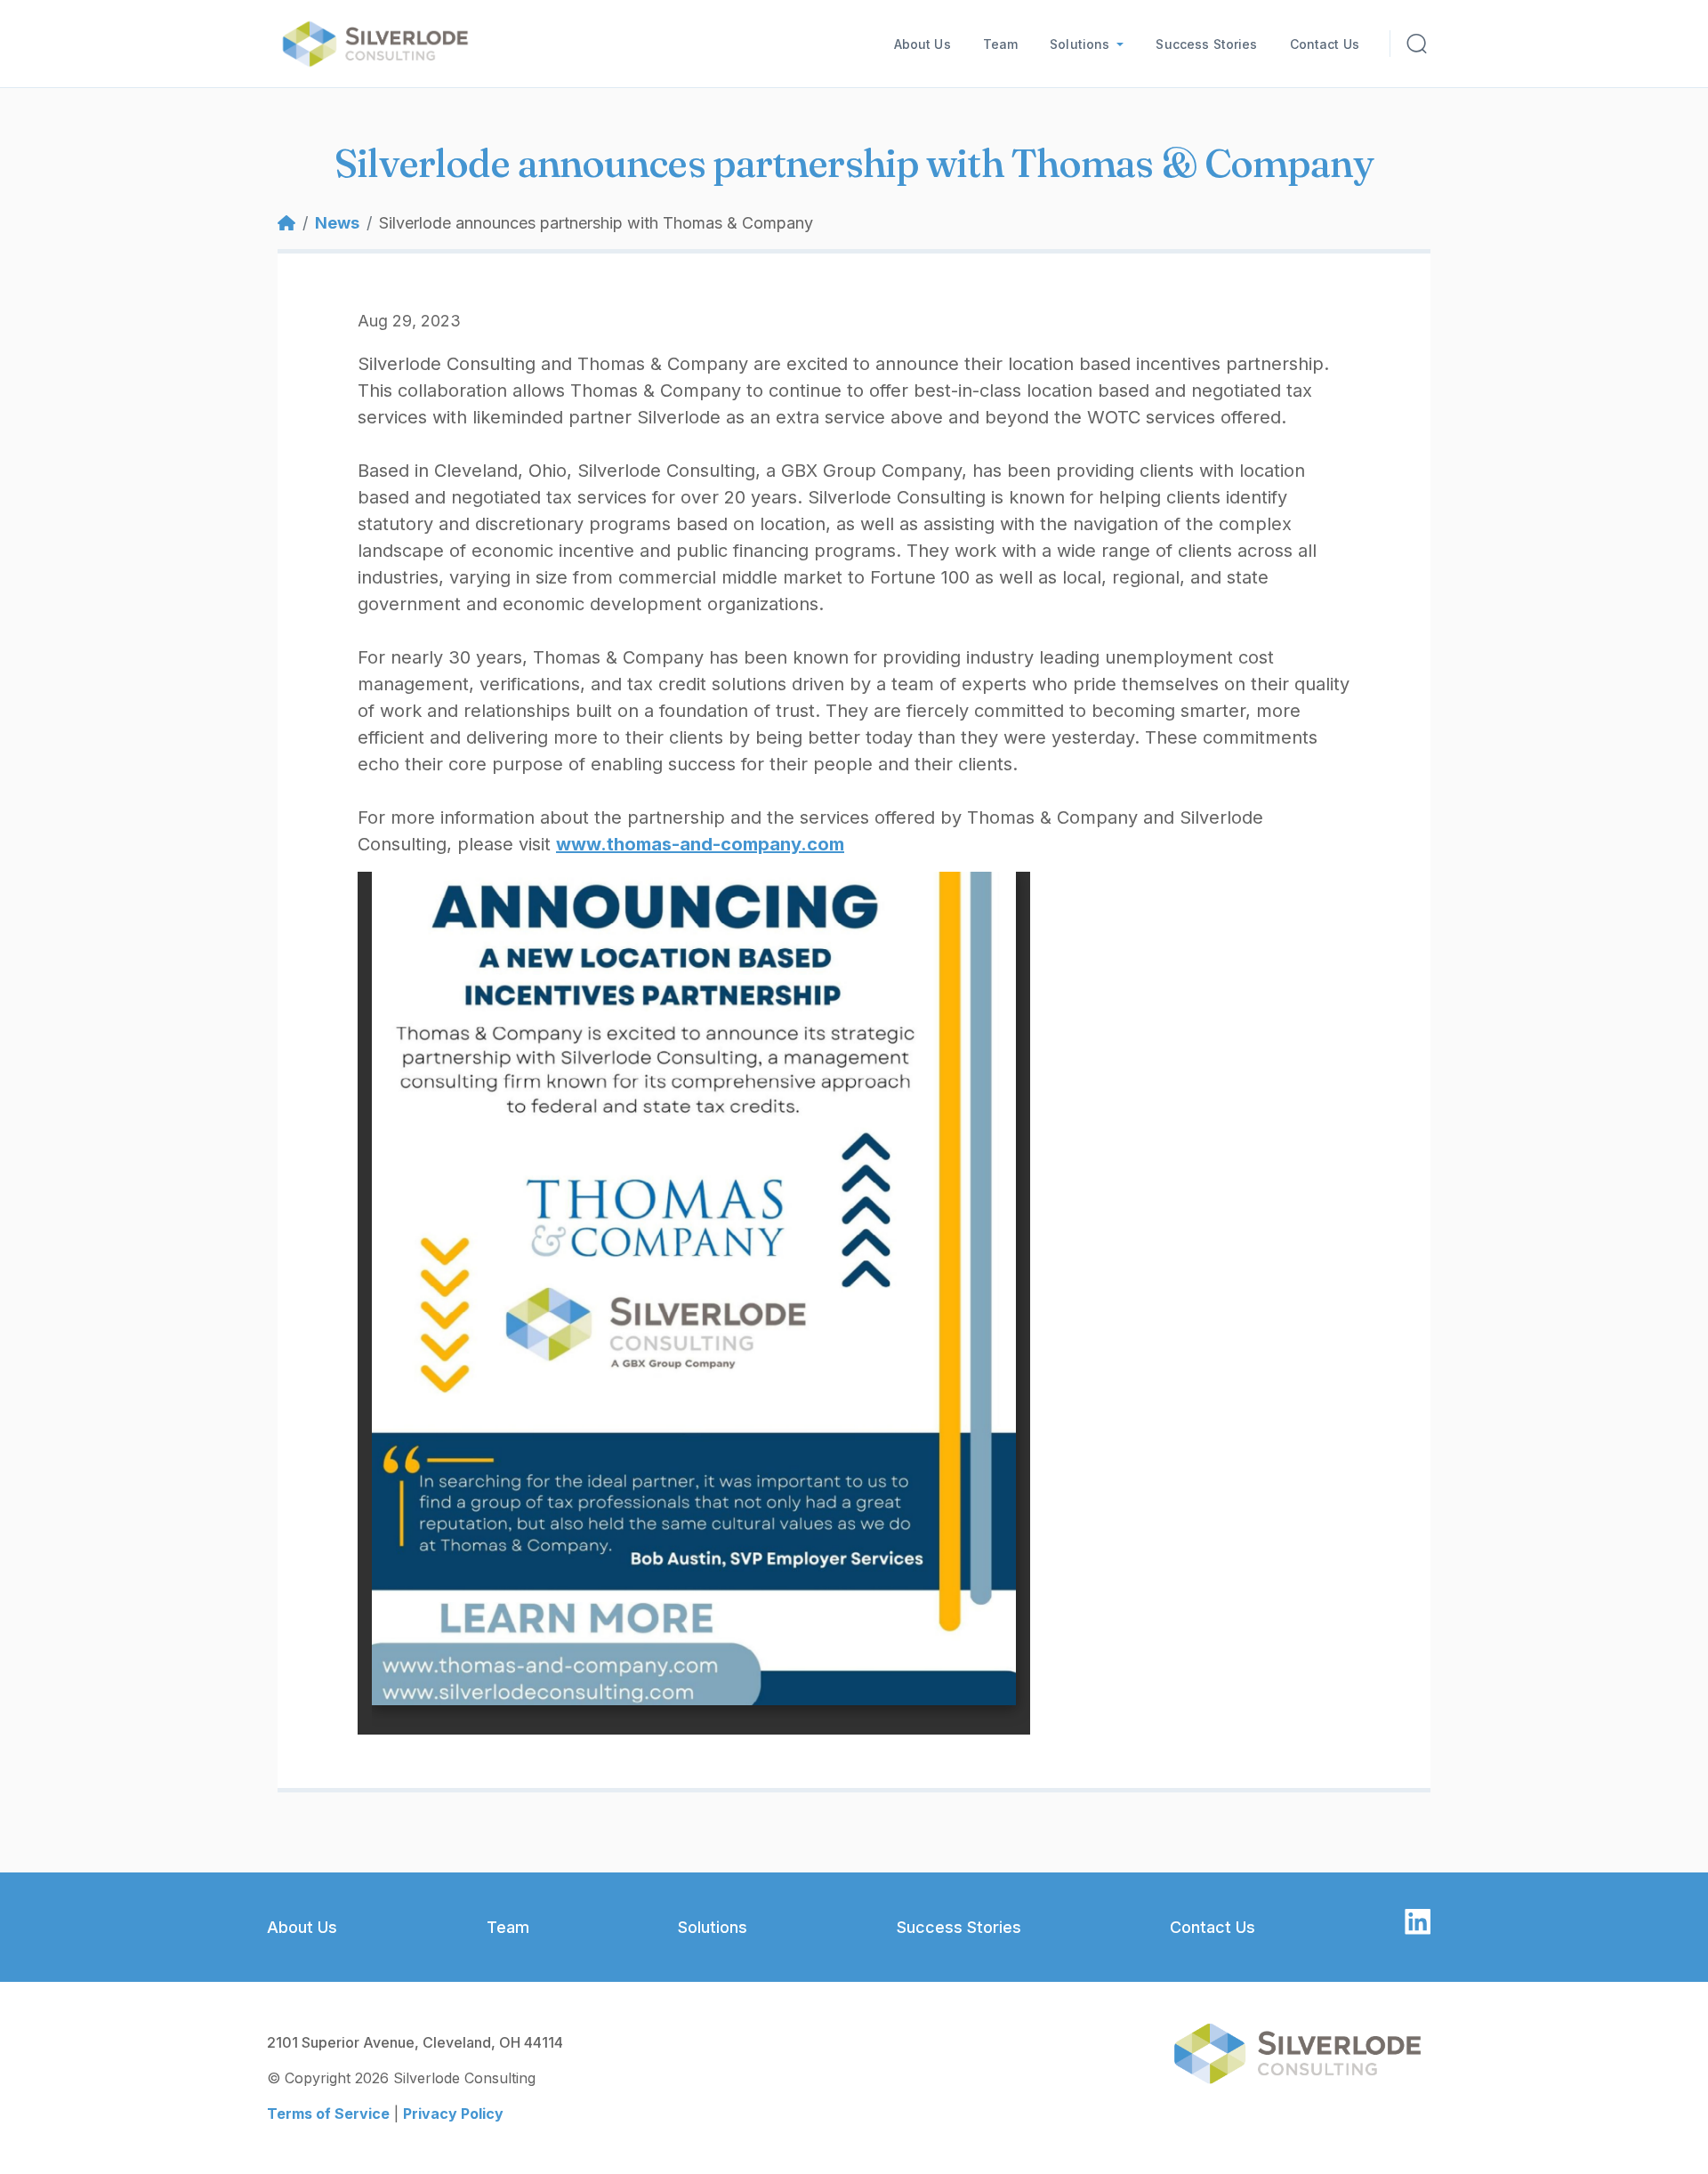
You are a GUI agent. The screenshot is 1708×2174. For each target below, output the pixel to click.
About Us (922, 44)
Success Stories (1206, 44)
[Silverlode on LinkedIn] (1418, 1920)
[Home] (382, 44)
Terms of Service (328, 2114)
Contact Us (1325, 44)
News (337, 223)
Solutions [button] (1080, 44)
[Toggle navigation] (1418, 44)
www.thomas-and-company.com (700, 844)
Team (1001, 44)
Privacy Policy (453, 2114)
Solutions (713, 1927)
